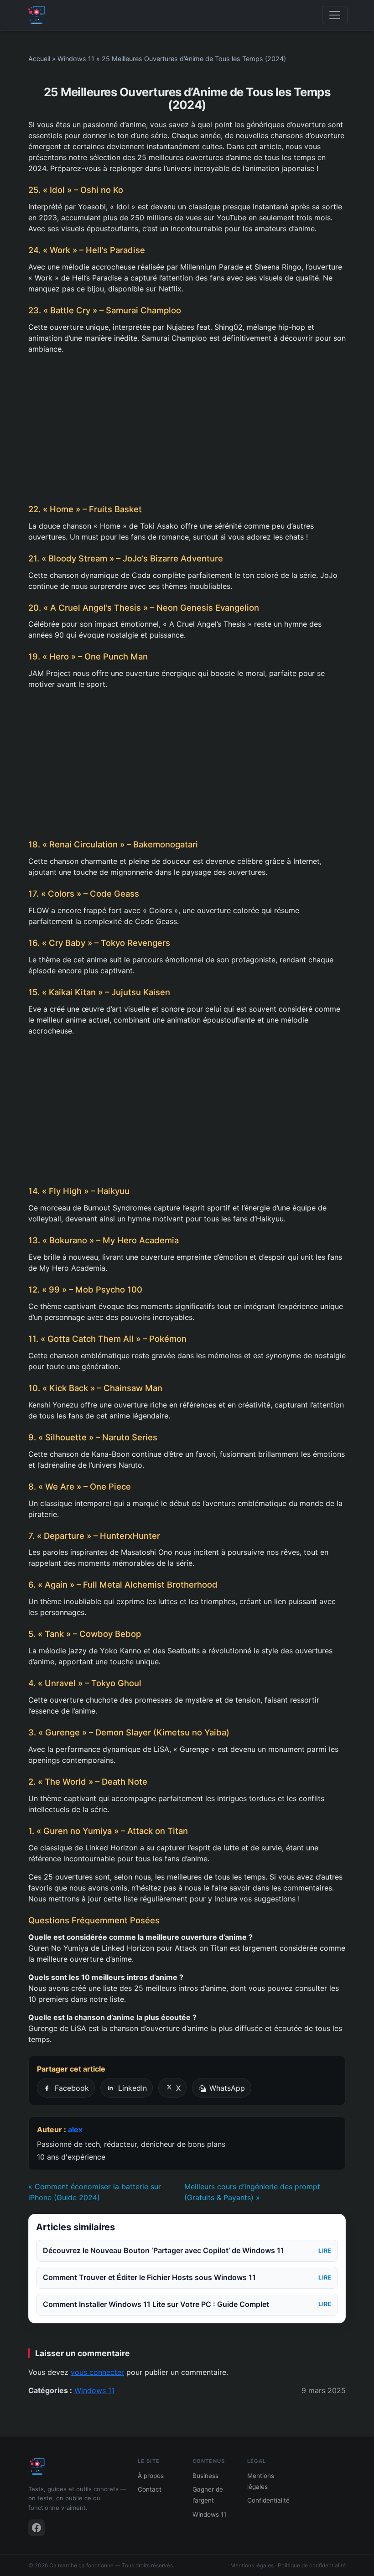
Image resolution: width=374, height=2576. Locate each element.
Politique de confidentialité (312, 2565)
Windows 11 (76, 59)
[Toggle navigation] (335, 15)
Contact (150, 2489)
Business (205, 2476)
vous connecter (97, 2372)
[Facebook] (36, 2528)
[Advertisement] (187, 429)
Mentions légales (252, 2565)
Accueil (39, 59)
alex (75, 2129)
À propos (151, 2476)
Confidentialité (268, 2500)
